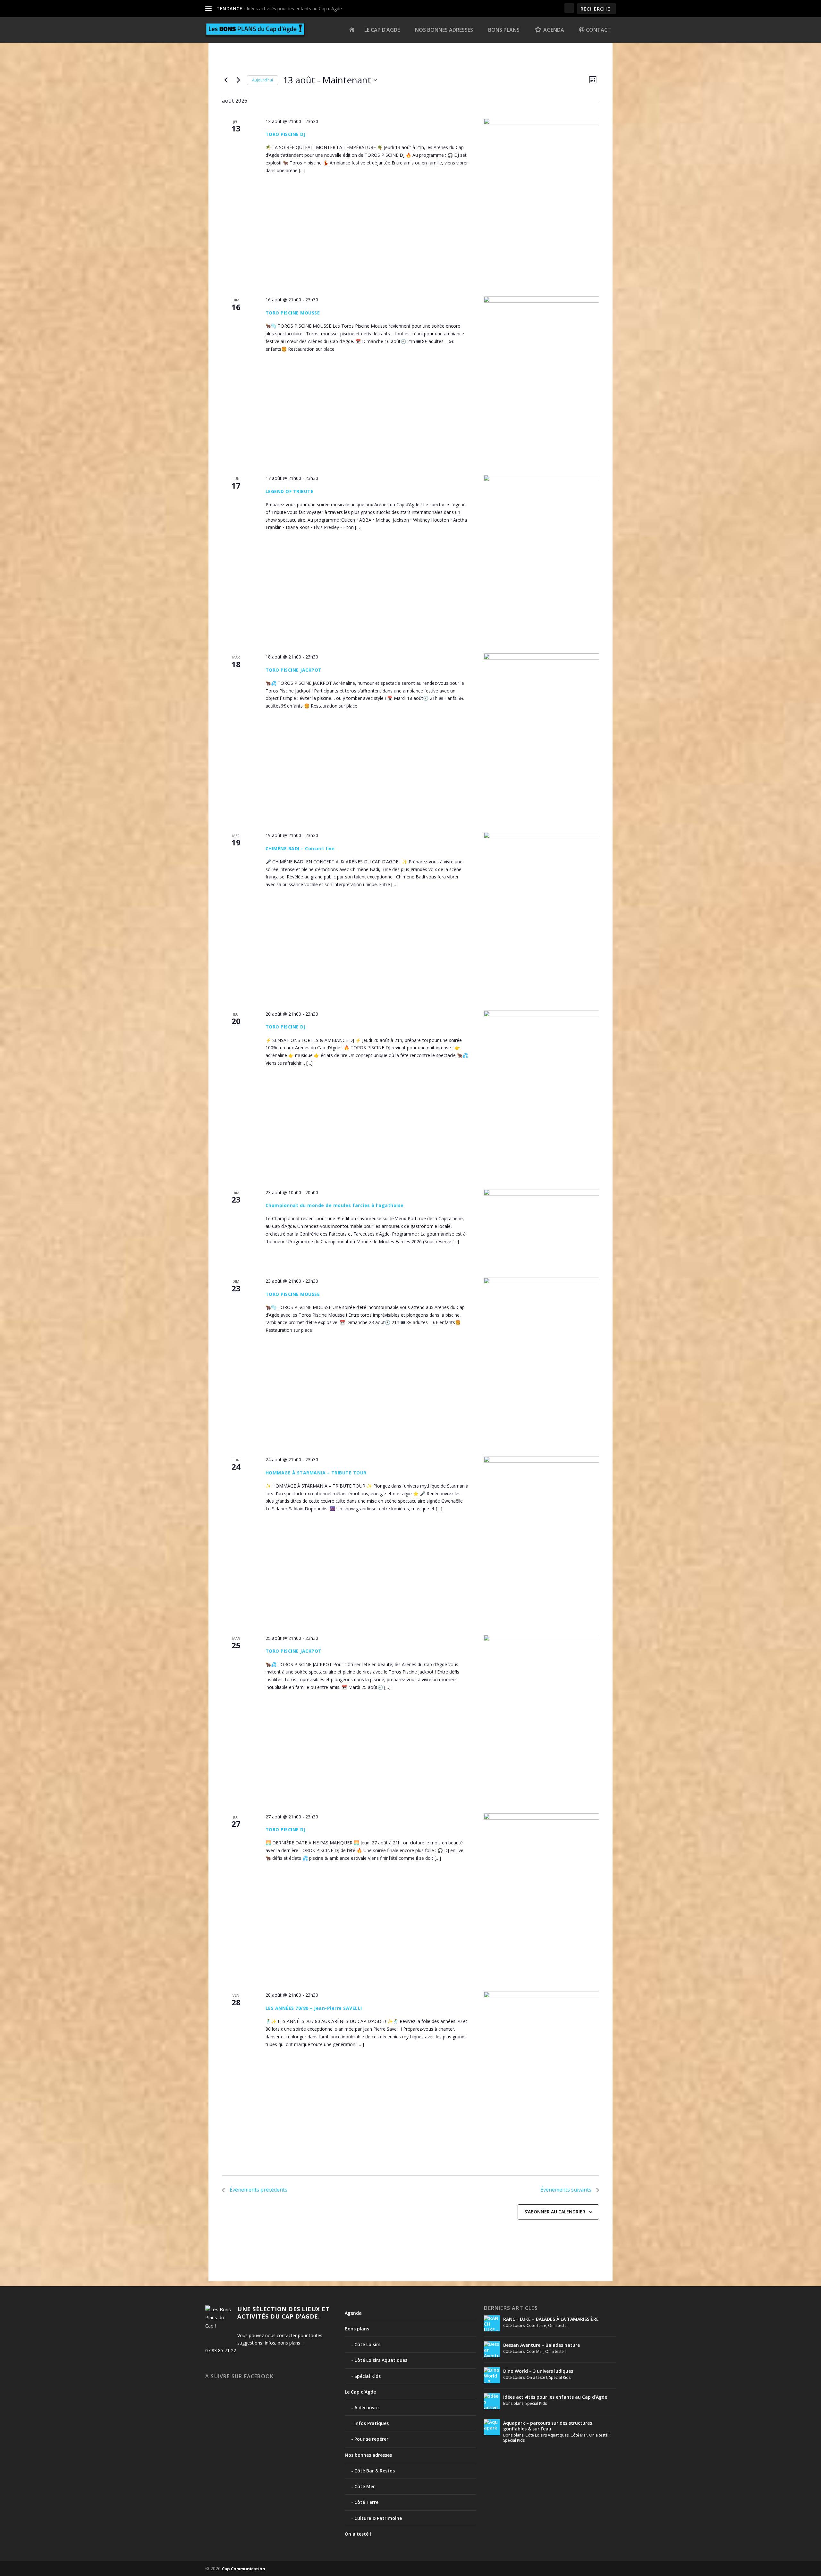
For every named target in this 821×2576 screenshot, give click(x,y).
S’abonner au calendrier (555, 2212)
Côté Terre (366, 2502)
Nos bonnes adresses (444, 30)
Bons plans (504, 30)
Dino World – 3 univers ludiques (538, 2371)
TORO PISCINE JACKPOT (294, 670)
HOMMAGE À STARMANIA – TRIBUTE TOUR (316, 1473)
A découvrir (367, 2408)
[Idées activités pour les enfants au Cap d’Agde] (492, 2401)
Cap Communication (244, 2569)
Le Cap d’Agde (382, 30)
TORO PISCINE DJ (286, 134)
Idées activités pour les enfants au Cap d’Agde (294, 8)
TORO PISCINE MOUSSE (293, 313)
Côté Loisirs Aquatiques (381, 2360)
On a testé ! (358, 2534)
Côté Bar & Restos (375, 2471)
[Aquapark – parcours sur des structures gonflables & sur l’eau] (492, 2427)
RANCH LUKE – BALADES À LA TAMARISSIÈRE (551, 2319)
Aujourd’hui (262, 80)
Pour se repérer (371, 2439)
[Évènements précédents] (226, 80)
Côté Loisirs (367, 2344)
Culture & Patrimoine (378, 2518)
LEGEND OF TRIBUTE (290, 491)
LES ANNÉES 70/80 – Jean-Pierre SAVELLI (314, 2008)
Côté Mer (365, 2486)
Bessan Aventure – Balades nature (542, 2345)
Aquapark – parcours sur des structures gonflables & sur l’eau (548, 2426)
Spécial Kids (368, 2376)
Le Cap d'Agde (360, 2392)
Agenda (353, 2313)
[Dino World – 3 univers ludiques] (492, 2375)
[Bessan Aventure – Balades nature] (492, 2349)
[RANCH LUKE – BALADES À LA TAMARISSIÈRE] (492, 2323)
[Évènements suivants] (238, 80)
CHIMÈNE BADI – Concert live (300, 848)
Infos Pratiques (372, 2423)
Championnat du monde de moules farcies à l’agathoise (335, 1205)
